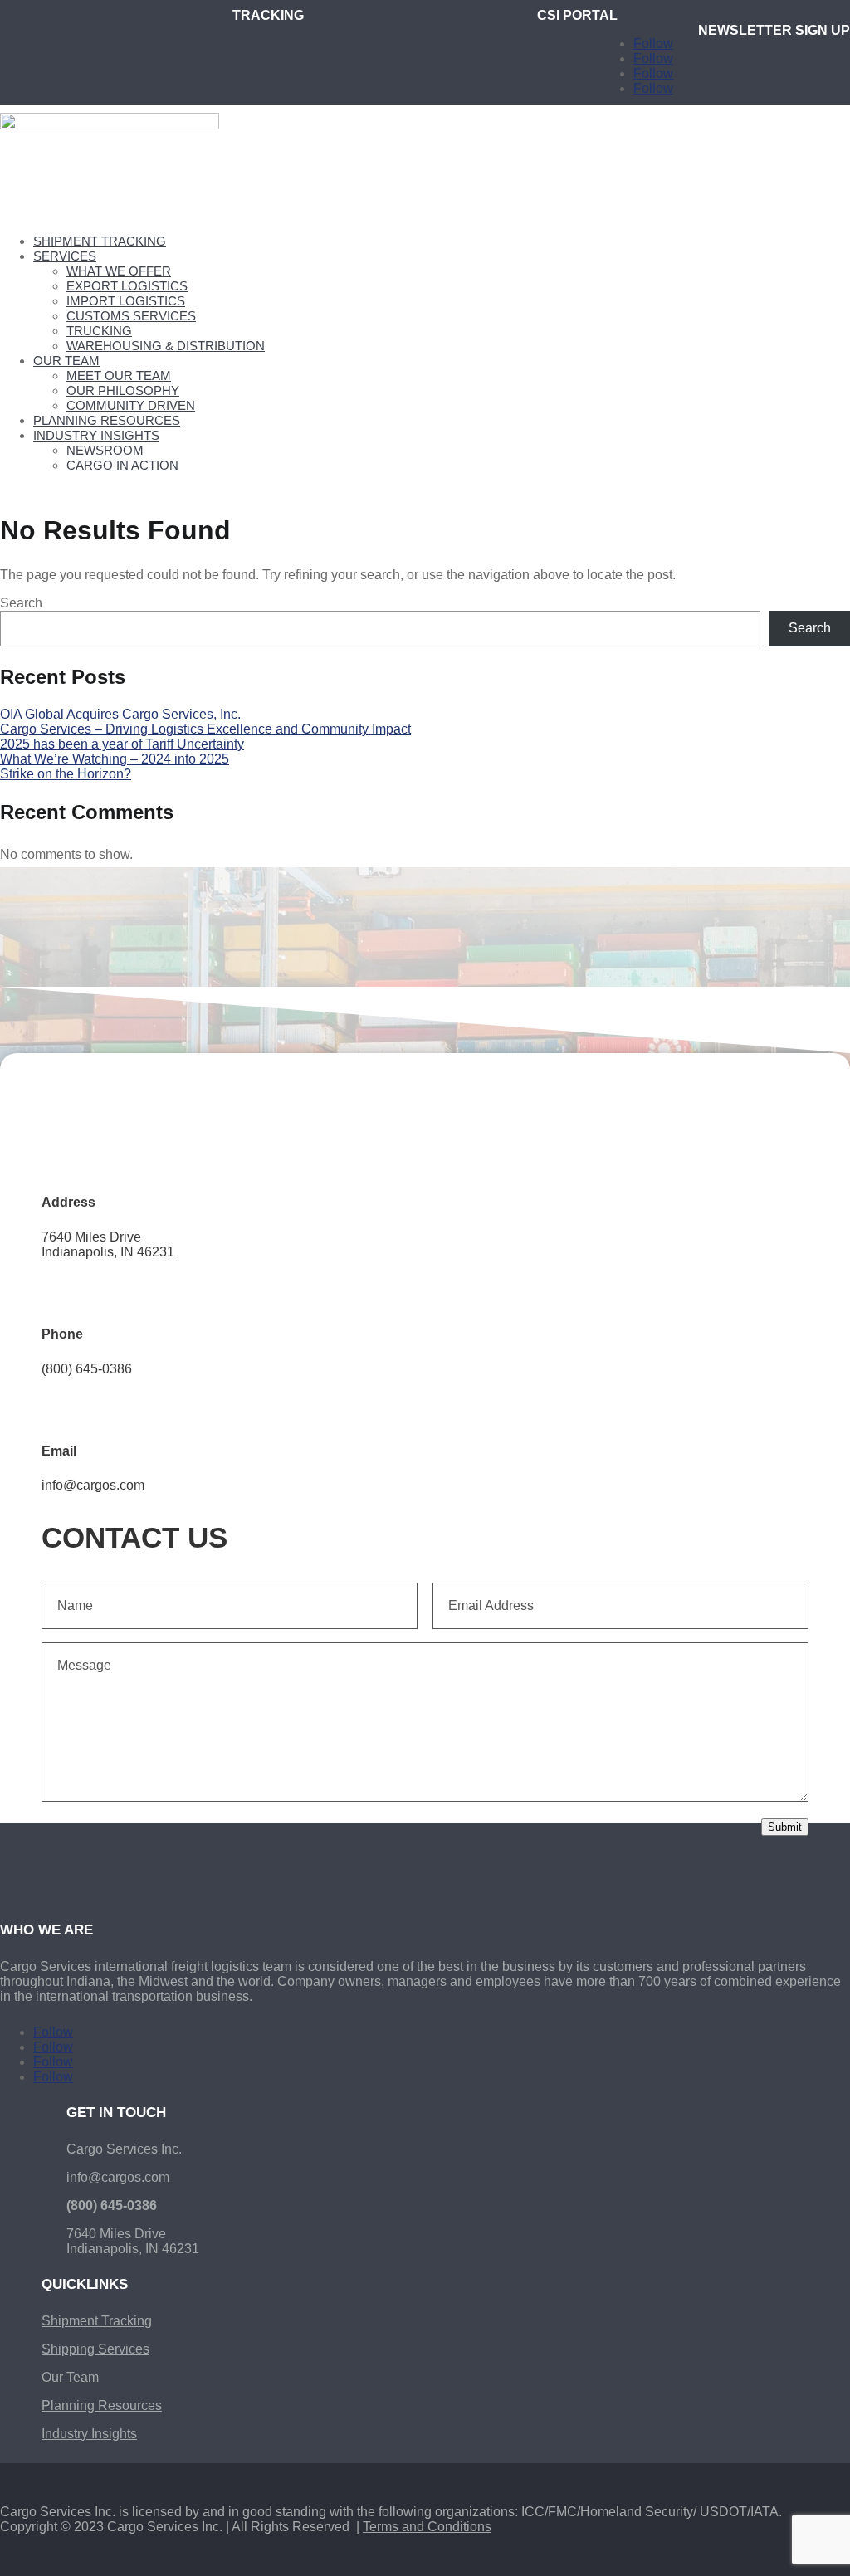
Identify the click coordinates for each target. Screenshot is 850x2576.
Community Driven (131, 405)
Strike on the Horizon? (66, 774)
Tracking (268, 15)
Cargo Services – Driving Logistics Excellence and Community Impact (205, 729)
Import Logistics (126, 301)
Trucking (99, 331)
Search (21, 603)
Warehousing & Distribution (166, 346)
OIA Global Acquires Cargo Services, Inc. (120, 714)
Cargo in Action (122, 465)
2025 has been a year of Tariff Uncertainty (122, 744)
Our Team (66, 361)
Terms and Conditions (427, 2527)
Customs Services (131, 316)
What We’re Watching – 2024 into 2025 (115, 759)
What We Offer (119, 271)
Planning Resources (107, 420)
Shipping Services (95, 2349)
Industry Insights (96, 435)
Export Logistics (127, 286)
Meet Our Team (119, 376)
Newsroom (105, 450)
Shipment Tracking (100, 241)
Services (65, 256)
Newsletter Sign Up (774, 30)
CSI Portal (577, 15)
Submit (785, 1827)
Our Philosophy (123, 390)
